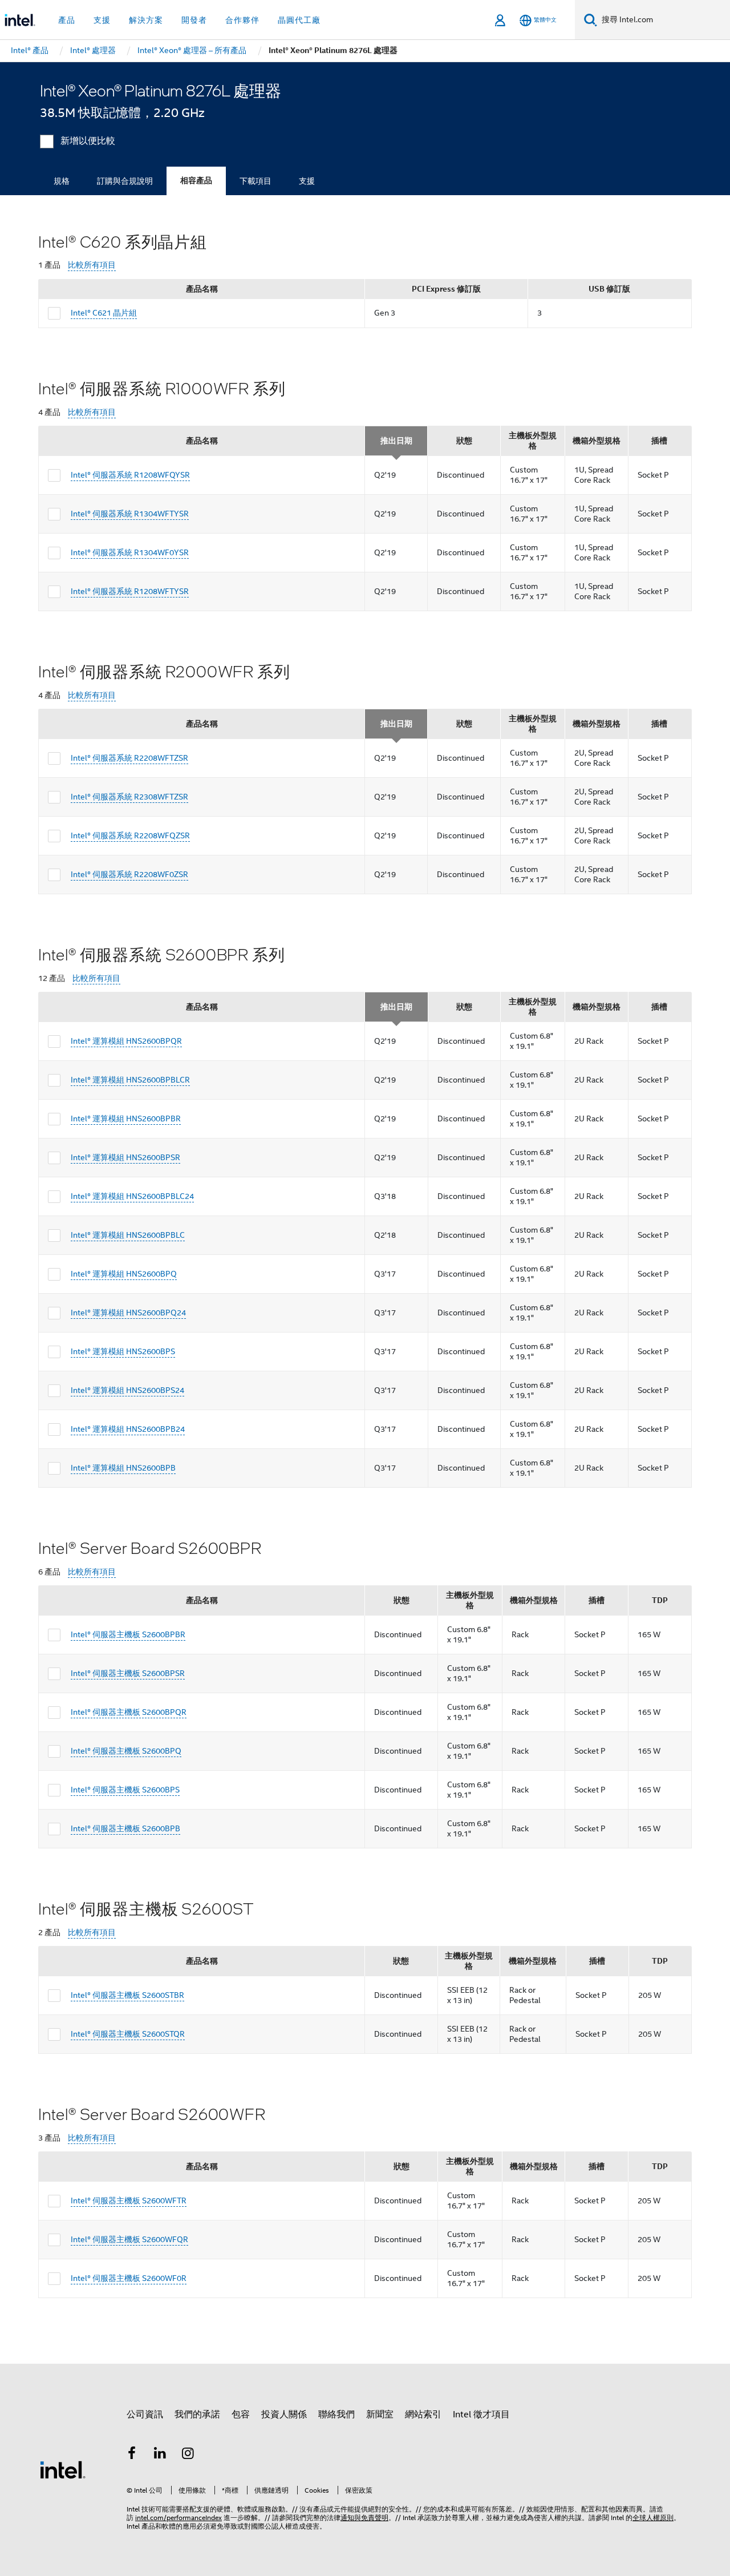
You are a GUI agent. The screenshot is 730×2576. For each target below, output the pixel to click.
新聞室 (380, 2415)
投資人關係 (284, 2415)
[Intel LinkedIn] (160, 2455)
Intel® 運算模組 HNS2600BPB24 (128, 1429)
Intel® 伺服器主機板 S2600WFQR (129, 2239)
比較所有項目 (92, 265)
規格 (62, 181)
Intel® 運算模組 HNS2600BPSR (125, 1157)
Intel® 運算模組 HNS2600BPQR (126, 1041)
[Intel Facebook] (132, 2455)
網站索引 (423, 2415)
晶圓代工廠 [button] (299, 20)
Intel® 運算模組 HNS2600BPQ (124, 1274)
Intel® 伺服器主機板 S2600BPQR (129, 1712)
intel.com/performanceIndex (179, 2518)
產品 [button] (67, 20)
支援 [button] (102, 20)
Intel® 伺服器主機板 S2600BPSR (128, 1673)
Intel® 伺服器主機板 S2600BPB (125, 1828)
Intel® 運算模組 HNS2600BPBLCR (130, 1080)
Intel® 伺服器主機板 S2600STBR (127, 1995)
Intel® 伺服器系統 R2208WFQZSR (130, 835)
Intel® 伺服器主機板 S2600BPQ (126, 1751)
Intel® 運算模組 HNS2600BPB (123, 1468)
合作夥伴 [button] (242, 20)
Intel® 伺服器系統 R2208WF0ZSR (129, 874)
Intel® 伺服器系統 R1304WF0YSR (130, 552)
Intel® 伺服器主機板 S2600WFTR (129, 2200)
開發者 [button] (194, 20)
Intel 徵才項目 (481, 2415)
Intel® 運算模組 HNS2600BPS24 (127, 1390)
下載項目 (255, 181)
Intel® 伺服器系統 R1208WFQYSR (130, 475)
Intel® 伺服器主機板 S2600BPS (125, 1790)
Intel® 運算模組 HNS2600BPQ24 (128, 1313)
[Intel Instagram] (188, 2455)
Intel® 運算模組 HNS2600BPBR (126, 1119)
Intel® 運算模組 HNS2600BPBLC (128, 1235)
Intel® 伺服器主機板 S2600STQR (128, 2034)
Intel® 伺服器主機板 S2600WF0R (129, 2278)
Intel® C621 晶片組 (104, 313)
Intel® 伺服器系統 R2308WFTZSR (129, 797)
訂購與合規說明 (125, 181)
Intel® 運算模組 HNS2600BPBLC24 (132, 1196)
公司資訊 (145, 2415)
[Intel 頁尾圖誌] (63, 2469)
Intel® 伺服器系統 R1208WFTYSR (130, 591)
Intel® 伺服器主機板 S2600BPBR (128, 1634)
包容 (241, 2415)
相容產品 (196, 181)
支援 (307, 181)
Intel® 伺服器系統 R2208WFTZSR (129, 758)
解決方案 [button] (146, 20)
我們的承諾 (197, 2415)
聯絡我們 (336, 2415)
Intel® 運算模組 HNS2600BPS (123, 1351)
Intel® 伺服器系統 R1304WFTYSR (130, 514)
